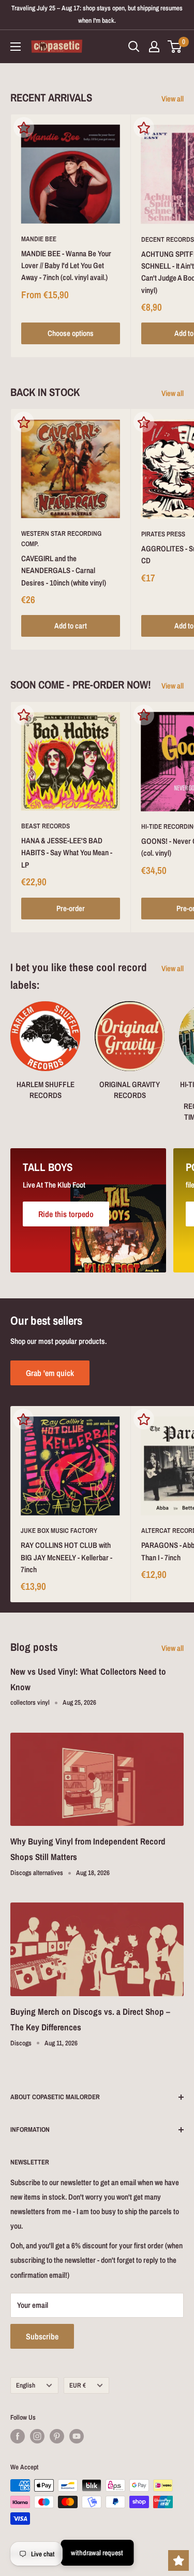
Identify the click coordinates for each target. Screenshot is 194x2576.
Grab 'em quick (50, 1373)
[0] (175, 47)
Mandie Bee (39, 239)
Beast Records (46, 826)
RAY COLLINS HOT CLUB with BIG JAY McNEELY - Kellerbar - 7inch (66, 1557)
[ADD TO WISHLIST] (24, 127)
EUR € (78, 2385)
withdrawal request (97, 2553)
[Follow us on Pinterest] (57, 2436)
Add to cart (71, 626)
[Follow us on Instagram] (37, 2436)
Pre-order (71, 908)
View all (173, 99)
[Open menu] (16, 47)
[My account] (154, 47)
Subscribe (42, 2336)
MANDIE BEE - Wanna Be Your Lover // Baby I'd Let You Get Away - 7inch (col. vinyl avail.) (66, 266)
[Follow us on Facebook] (18, 2436)
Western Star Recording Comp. (61, 539)
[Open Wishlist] (178, 2560)
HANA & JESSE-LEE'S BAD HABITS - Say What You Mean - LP (67, 853)
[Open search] (134, 47)
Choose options (71, 333)
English (26, 2385)
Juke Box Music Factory (59, 1531)
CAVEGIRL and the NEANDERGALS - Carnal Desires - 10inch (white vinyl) (64, 570)
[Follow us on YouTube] (77, 2436)
